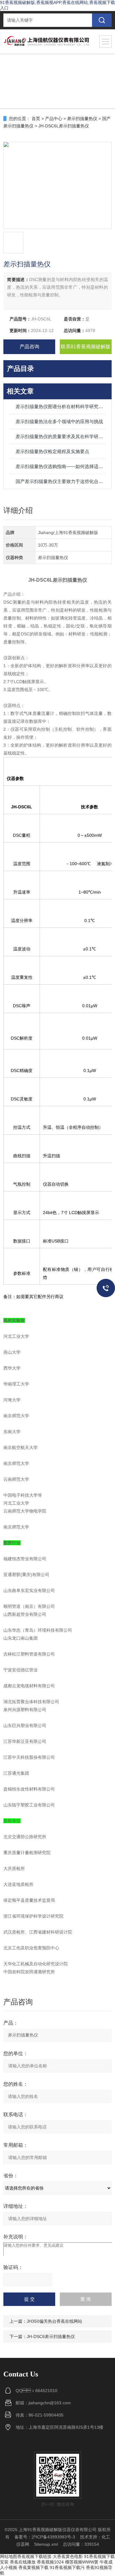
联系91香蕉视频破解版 (86, 347)
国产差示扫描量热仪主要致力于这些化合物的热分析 (61, 481)
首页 (36, 119)
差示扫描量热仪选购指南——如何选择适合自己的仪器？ (61, 466)
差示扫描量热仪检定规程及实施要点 (52, 451)
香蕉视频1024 (50, 2562)
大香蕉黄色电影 (68, 2556)
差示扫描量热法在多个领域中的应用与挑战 (59, 421)
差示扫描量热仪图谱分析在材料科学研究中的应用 (61, 406)
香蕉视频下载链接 (34, 2556)
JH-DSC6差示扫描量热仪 (51, 2336)
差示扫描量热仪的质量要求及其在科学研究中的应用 (61, 436)
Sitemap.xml (46, 2544)
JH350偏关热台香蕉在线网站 (54, 2321)
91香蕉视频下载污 (67, 2567)
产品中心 (54, 119)
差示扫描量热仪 (82, 119)
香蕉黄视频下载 (33, 2567)
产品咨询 (29, 347)
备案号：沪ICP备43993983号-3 (45, 2537)
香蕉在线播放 (23, 2562)
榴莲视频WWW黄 (82, 2562)
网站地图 (9, 2556)
